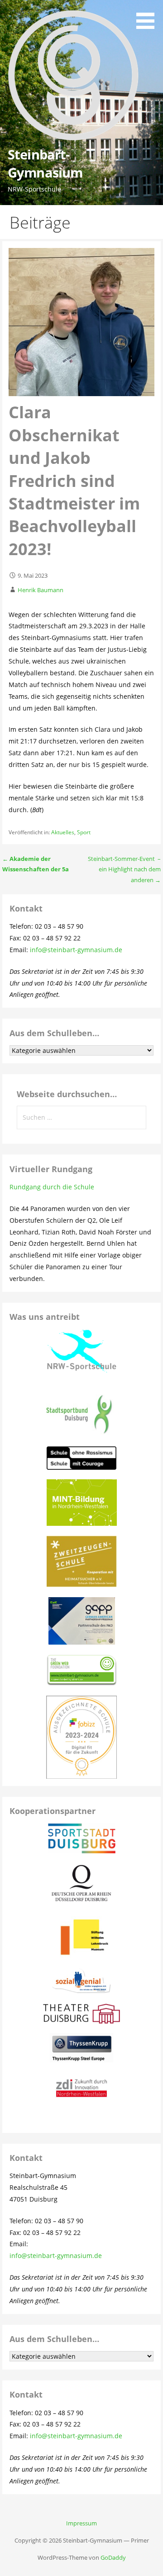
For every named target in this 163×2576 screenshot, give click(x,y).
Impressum (81, 2523)
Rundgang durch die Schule (52, 1187)
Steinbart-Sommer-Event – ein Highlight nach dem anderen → (124, 869)
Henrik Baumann (41, 590)
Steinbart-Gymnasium (45, 163)
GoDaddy (113, 2557)
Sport (84, 832)
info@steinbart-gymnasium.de (76, 950)
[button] (149, 16)
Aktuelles (63, 832)
